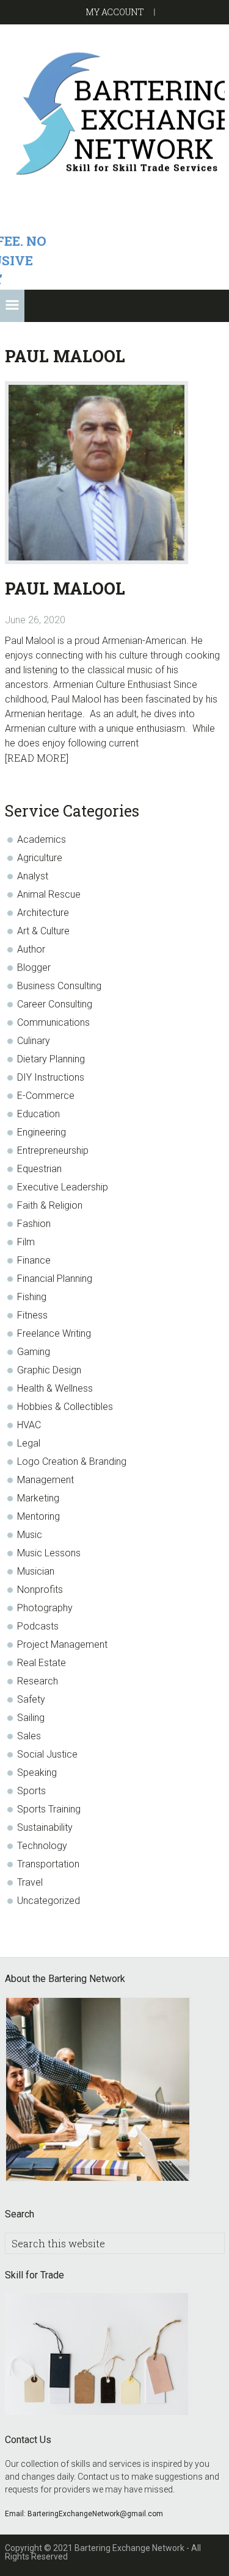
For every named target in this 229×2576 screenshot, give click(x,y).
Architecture (43, 913)
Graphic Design (49, 1370)
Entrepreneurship (53, 1150)
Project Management (62, 1644)
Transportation (48, 1864)
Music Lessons (49, 1553)
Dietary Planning (51, 1059)
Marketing (38, 1498)
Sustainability (45, 1827)
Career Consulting (55, 1004)
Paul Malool (65, 588)
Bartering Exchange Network (115, 113)
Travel (30, 1882)
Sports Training (49, 1809)
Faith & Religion (50, 1205)
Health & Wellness (55, 1388)
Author (31, 949)
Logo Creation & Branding (72, 1462)
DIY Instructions (51, 1077)
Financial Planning (55, 1279)
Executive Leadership (63, 1187)
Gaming (34, 1352)
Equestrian (39, 1169)
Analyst (33, 876)
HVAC (29, 1425)
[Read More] (37, 758)
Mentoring (38, 1516)
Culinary (34, 1041)
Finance (34, 1260)
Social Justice (47, 1754)
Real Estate (42, 1663)
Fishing (32, 1297)
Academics (42, 839)
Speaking (37, 1773)
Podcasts (38, 1626)
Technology (42, 1846)
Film (26, 1242)
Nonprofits (40, 1590)
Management (45, 1480)
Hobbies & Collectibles (65, 1407)
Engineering (42, 1132)
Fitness (32, 1315)
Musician (36, 1571)
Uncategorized (49, 1901)
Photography (45, 1608)
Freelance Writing (54, 1333)
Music (30, 1535)
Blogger (34, 968)
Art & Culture (43, 931)
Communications (53, 1022)
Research (38, 1681)
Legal (29, 1443)
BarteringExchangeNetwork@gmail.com (95, 2514)
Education (38, 1114)
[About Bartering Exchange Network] (98, 2091)
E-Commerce (46, 1096)
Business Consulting (59, 986)
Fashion (34, 1224)
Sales (29, 1736)
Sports (31, 1791)
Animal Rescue (49, 894)
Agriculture (40, 858)
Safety (31, 1699)
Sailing (31, 1718)
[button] (12, 306)
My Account (115, 12)
